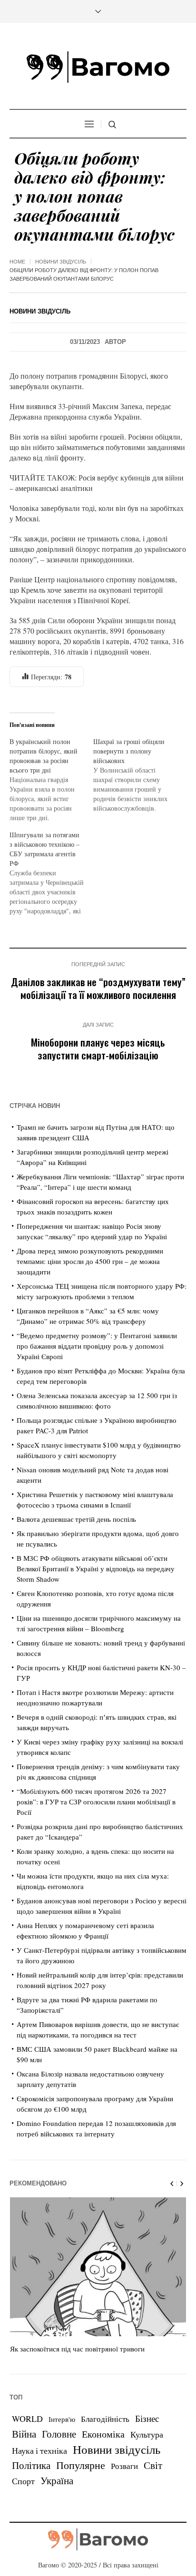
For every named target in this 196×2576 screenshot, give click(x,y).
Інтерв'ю (62, 2419)
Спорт (23, 2481)
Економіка (103, 2434)
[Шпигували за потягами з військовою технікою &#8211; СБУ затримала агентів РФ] (51, 873)
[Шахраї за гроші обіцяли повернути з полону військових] (135, 775)
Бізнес (147, 2418)
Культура (147, 2434)
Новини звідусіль (61, 262)
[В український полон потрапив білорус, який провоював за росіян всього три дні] (51, 780)
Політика (31, 2465)
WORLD (27, 2419)
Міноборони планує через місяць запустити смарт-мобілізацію (98, 1048)
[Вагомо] (98, 67)
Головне (59, 2434)
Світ (153, 2465)
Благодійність (105, 2419)
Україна (57, 2480)
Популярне (81, 2465)
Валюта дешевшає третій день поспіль (76, 1519)
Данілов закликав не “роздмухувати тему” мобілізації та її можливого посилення (98, 988)
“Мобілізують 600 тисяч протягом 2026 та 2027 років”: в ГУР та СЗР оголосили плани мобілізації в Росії (96, 1802)
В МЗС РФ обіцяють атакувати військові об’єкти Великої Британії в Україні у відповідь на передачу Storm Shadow (96, 1568)
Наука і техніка (39, 2450)
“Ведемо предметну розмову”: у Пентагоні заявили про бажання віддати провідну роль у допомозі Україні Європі (97, 1346)
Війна (24, 2434)
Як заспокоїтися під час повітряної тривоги (77, 2349)
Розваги (124, 2466)
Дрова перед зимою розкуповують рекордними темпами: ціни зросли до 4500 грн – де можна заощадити (90, 1261)
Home (17, 262)
